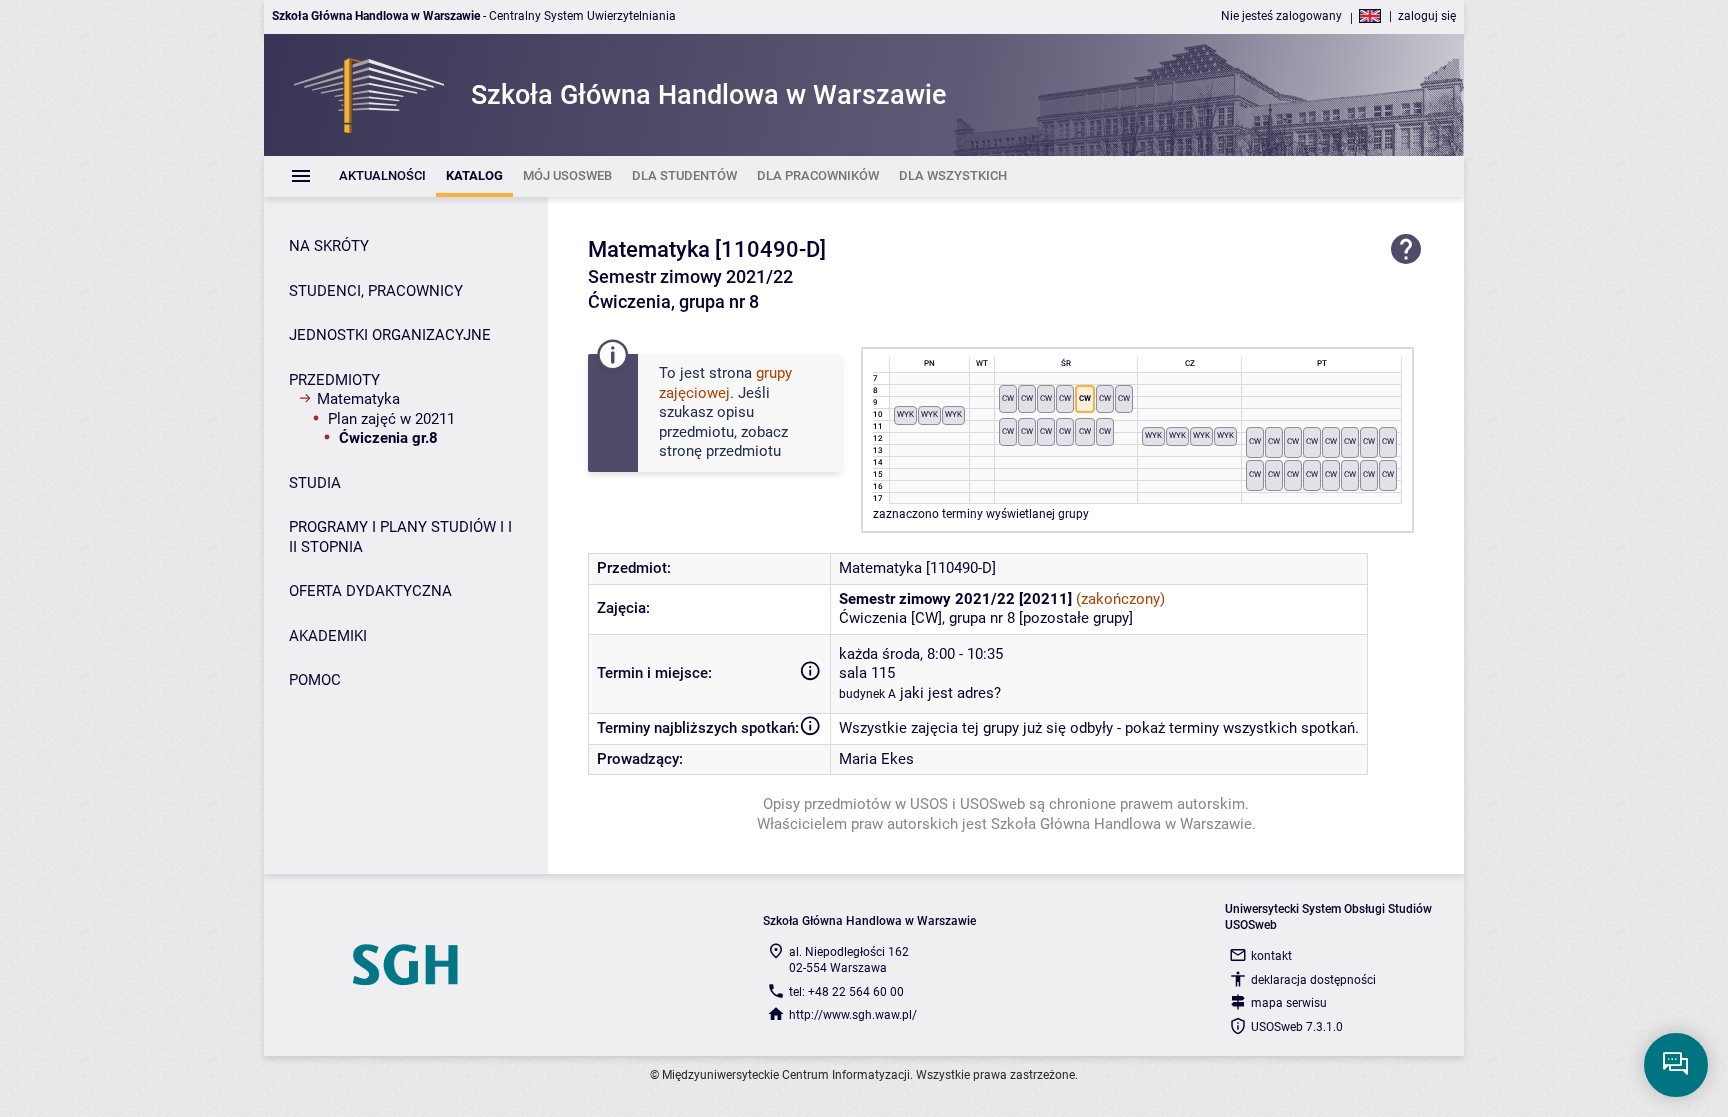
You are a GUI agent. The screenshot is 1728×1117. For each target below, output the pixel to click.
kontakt (1271, 956)
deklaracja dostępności (1313, 980)
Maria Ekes (876, 759)
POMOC (315, 680)
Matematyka (358, 399)
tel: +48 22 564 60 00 (846, 992)
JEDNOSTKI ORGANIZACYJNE (390, 335)
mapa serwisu (1289, 1003)
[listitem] (382, 176)
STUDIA (315, 483)
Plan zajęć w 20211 (391, 419)
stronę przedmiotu (720, 451)
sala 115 (867, 673)
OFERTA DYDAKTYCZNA (370, 591)
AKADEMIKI (328, 636)
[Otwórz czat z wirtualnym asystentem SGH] (1676, 1065)
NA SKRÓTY (329, 246)
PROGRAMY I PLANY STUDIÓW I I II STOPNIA (400, 537)
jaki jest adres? (950, 693)
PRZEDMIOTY (334, 380)
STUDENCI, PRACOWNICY (376, 291)
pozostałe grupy (1076, 618)
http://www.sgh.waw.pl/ (853, 1015)
